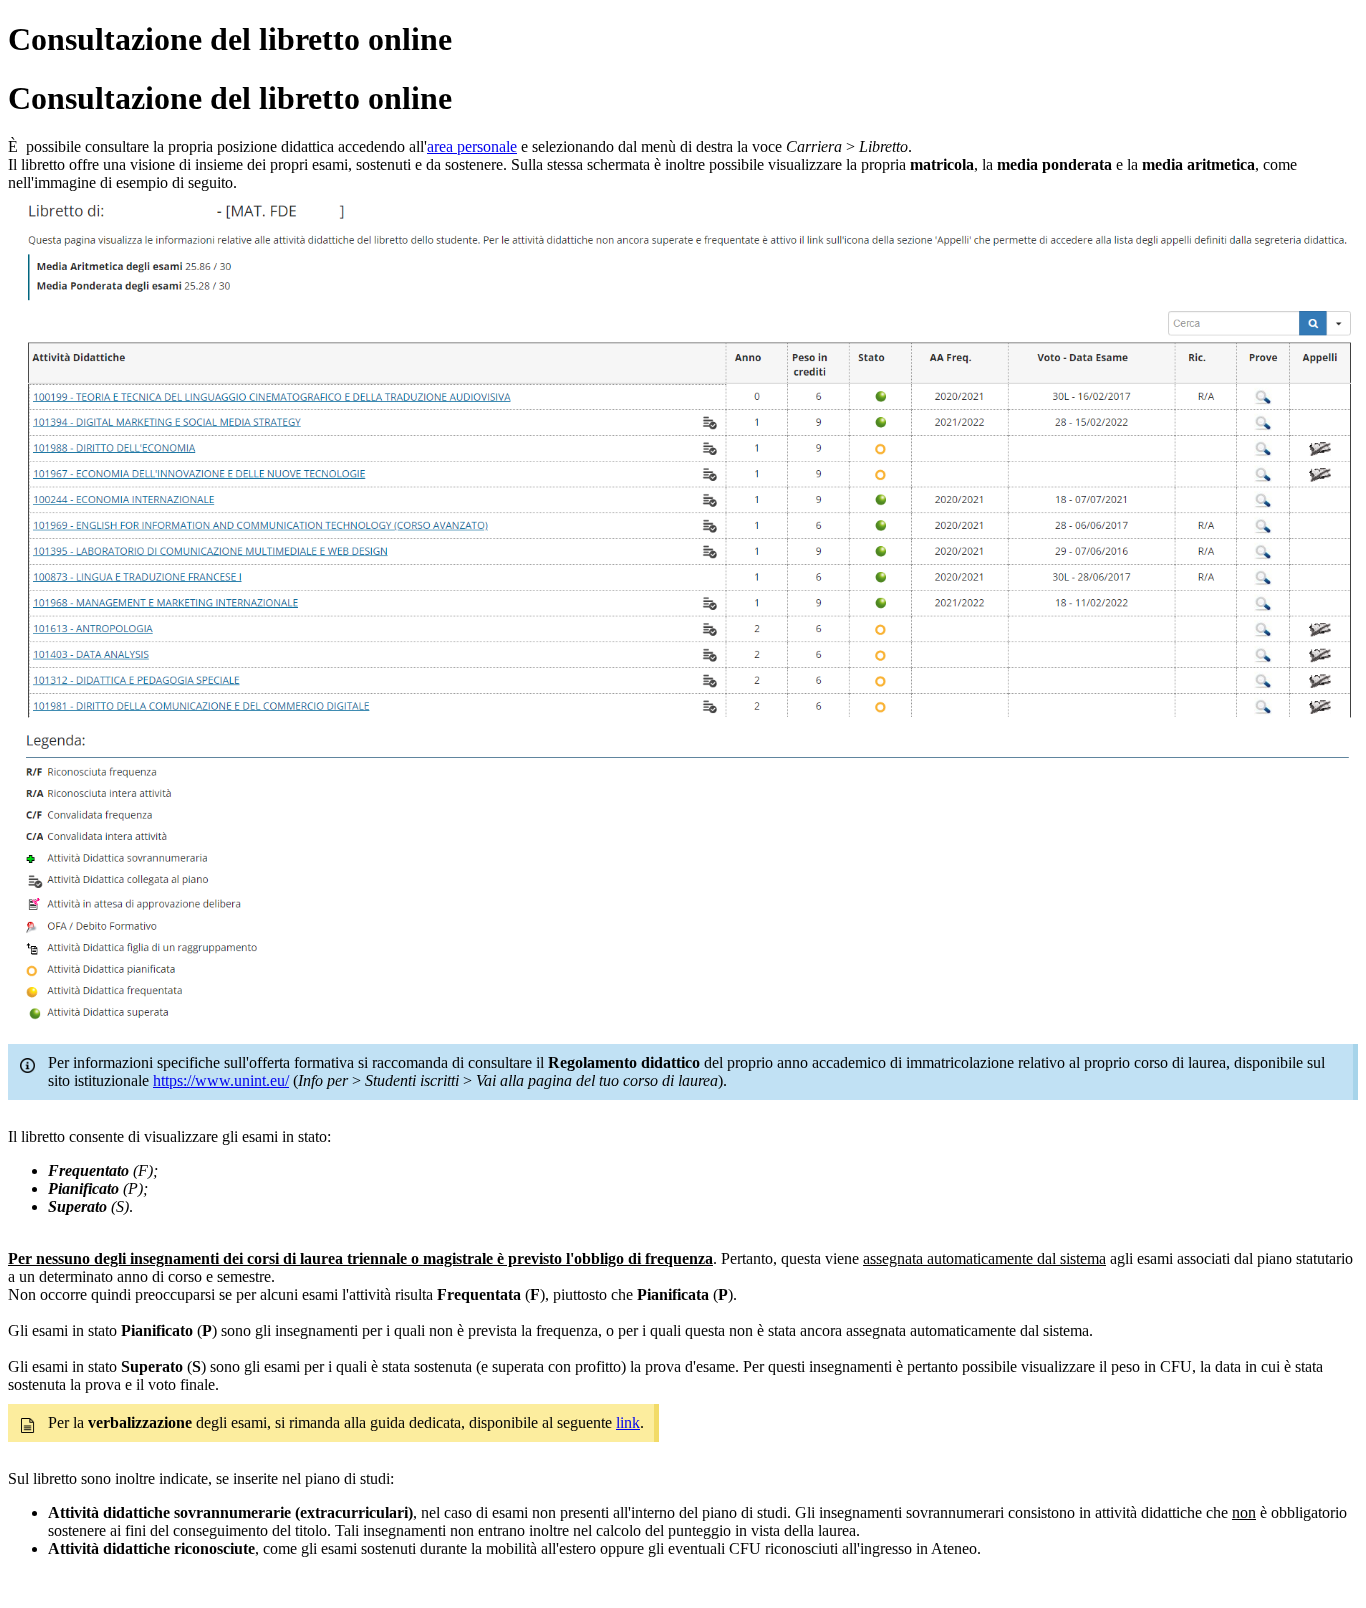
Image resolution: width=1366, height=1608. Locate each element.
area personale (472, 146)
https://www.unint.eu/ (221, 1080)
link (628, 1422)
